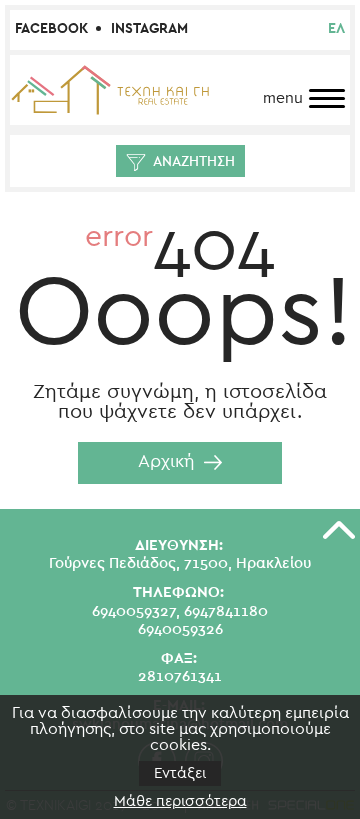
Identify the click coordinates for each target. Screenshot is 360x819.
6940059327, (136, 611)
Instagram (149, 29)
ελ (336, 29)
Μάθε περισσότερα (180, 801)
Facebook (51, 29)
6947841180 (226, 611)
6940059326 (180, 629)
